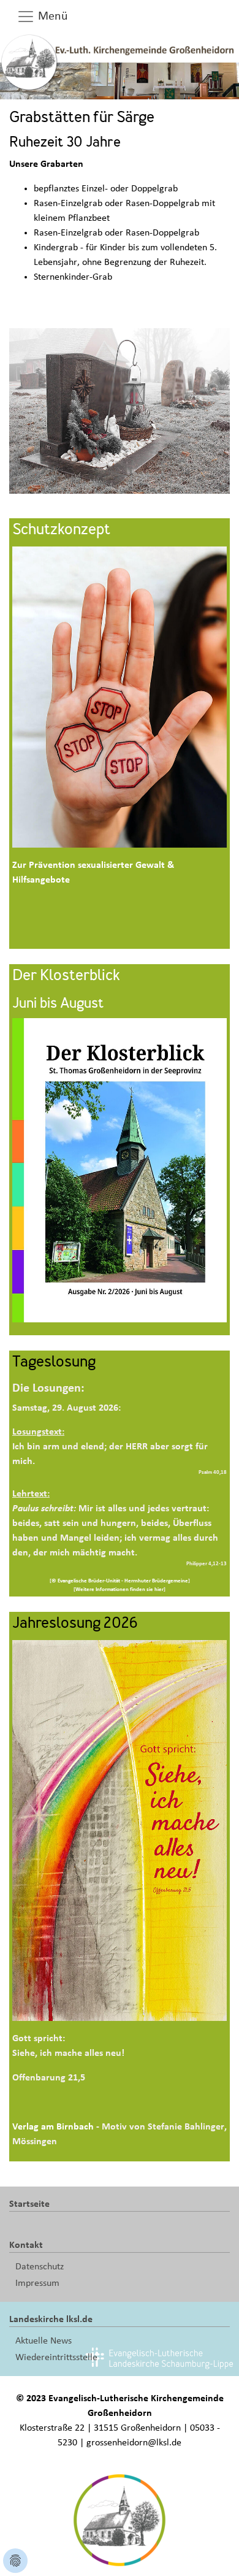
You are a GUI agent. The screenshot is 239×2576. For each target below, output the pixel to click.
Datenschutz (40, 2266)
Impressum (37, 2283)
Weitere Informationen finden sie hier (120, 1589)
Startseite (29, 2204)
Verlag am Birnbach (53, 2126)
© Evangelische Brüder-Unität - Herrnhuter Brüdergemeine (120, 1581)
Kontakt (26, 2245)
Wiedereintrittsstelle (56, 2357)
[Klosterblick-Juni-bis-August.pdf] (120, 1170)
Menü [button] (51, 16)
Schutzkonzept (61, 531)
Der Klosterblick (66, 976)
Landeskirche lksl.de (51, 2319)
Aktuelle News (44, 2340)
